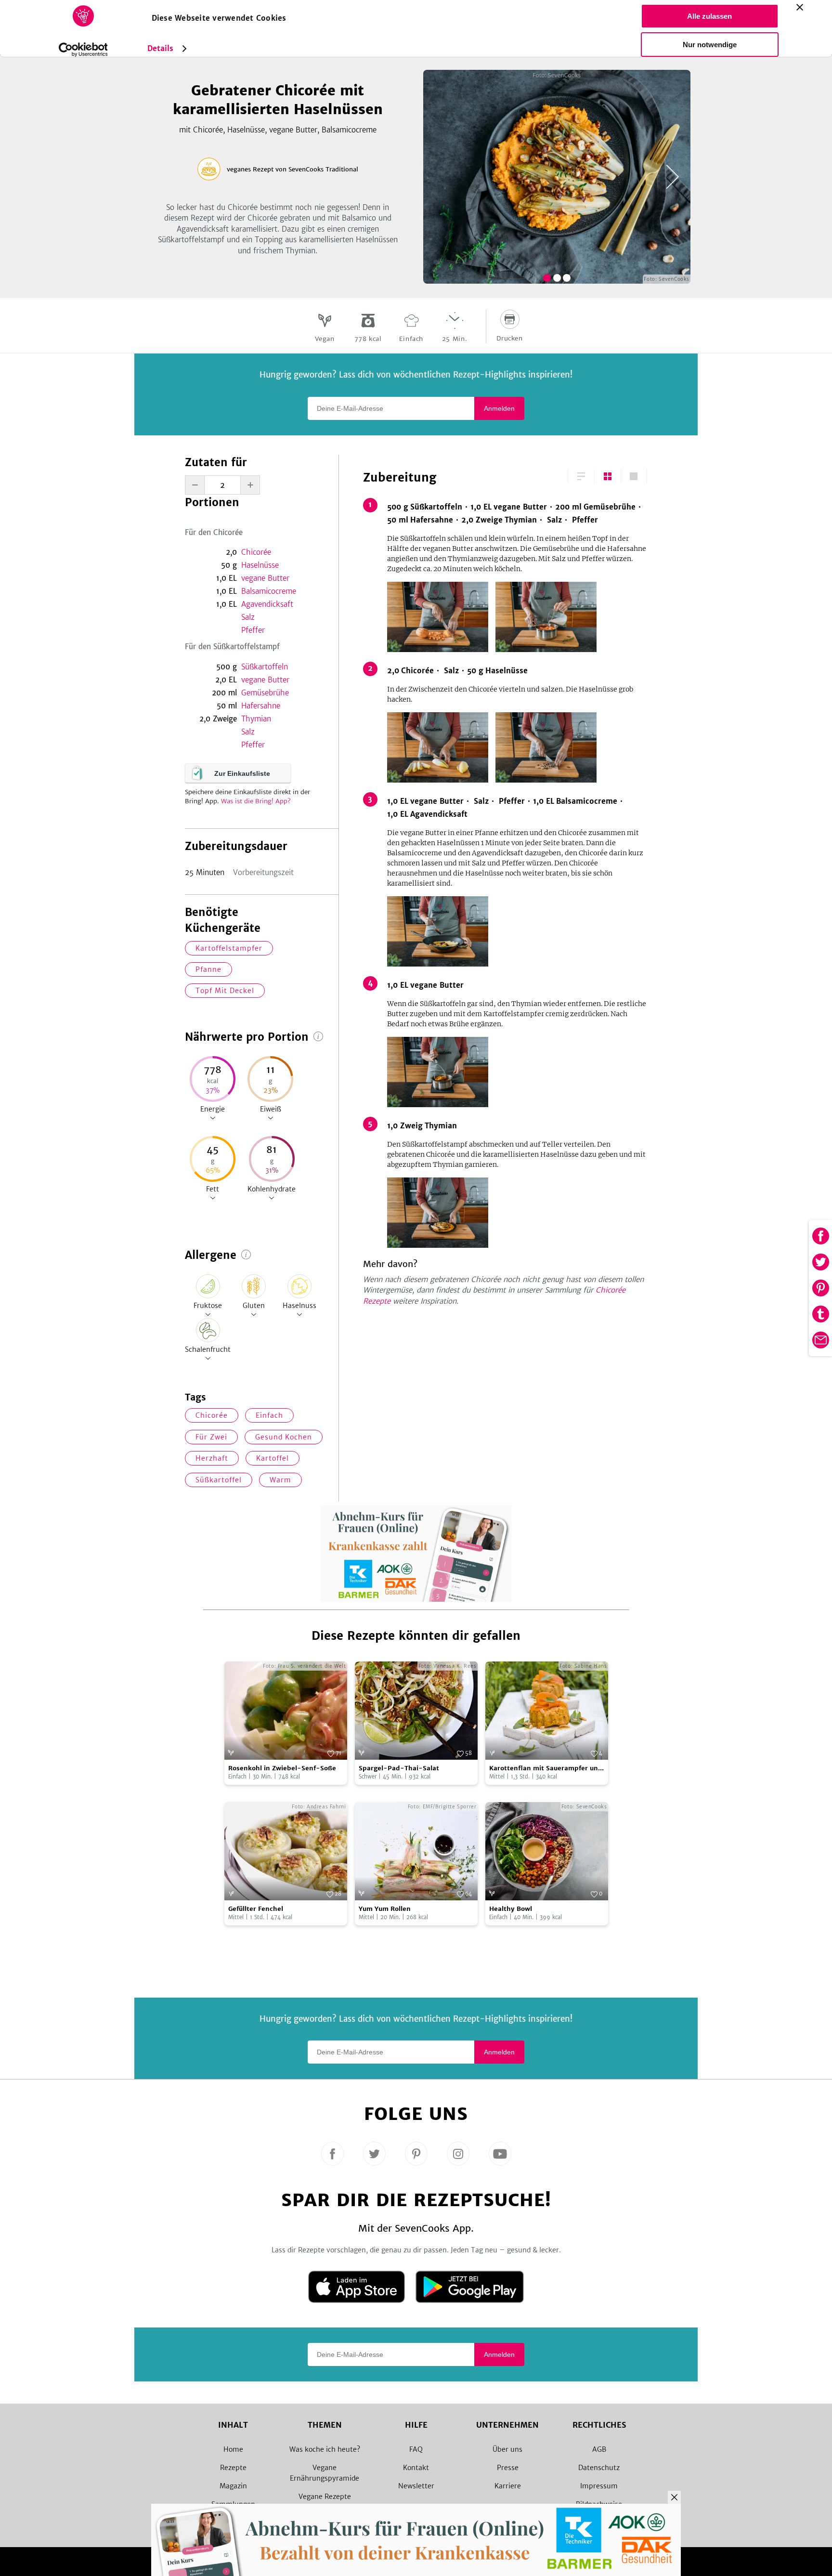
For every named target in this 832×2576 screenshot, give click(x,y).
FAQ (416, 2449)
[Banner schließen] (800, 7)
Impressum (599, 2486)
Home (233, 2449)
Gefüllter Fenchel (256, 1909)
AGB (599, 2449)
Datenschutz (599, 2468)
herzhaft (212, 1458)
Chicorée (256, 552)
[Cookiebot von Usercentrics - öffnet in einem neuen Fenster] (83, 50)
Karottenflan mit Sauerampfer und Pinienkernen (546, 1769)
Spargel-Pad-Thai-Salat (399, 1768)
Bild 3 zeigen (567, 278)
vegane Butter (265, 578)
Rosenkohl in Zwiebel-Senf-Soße (282, 1768)
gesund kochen (284, 1437)
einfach (269, 1415)
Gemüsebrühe (265, 693)
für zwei (211, 1437)
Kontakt (416, 2468)
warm (280, 1480)
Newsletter (416, 2486)
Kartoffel (273, 1458)
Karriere (508, 2486)
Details (161, 48)
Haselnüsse (260, 565)
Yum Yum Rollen (385, 1909)
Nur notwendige (710, 45)
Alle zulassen (709, 16)
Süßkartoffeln (265, 667)
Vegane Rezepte (325, 2497)
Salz (248, 617)
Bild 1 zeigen (547, 278)
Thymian (256, 719)
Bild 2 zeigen (557, 278)
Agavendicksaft (267, 604)
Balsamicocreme (269, 591)
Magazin (233, 2486)
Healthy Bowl (511, 1909)
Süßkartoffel (219, 1480)
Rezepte (233, 2468)
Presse (508, 2468)
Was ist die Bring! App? (256, 801)
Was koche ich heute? (325, 2449)
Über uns (507, 2449)
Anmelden (499, 408)
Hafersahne (261, 706)
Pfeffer (253, 630)
